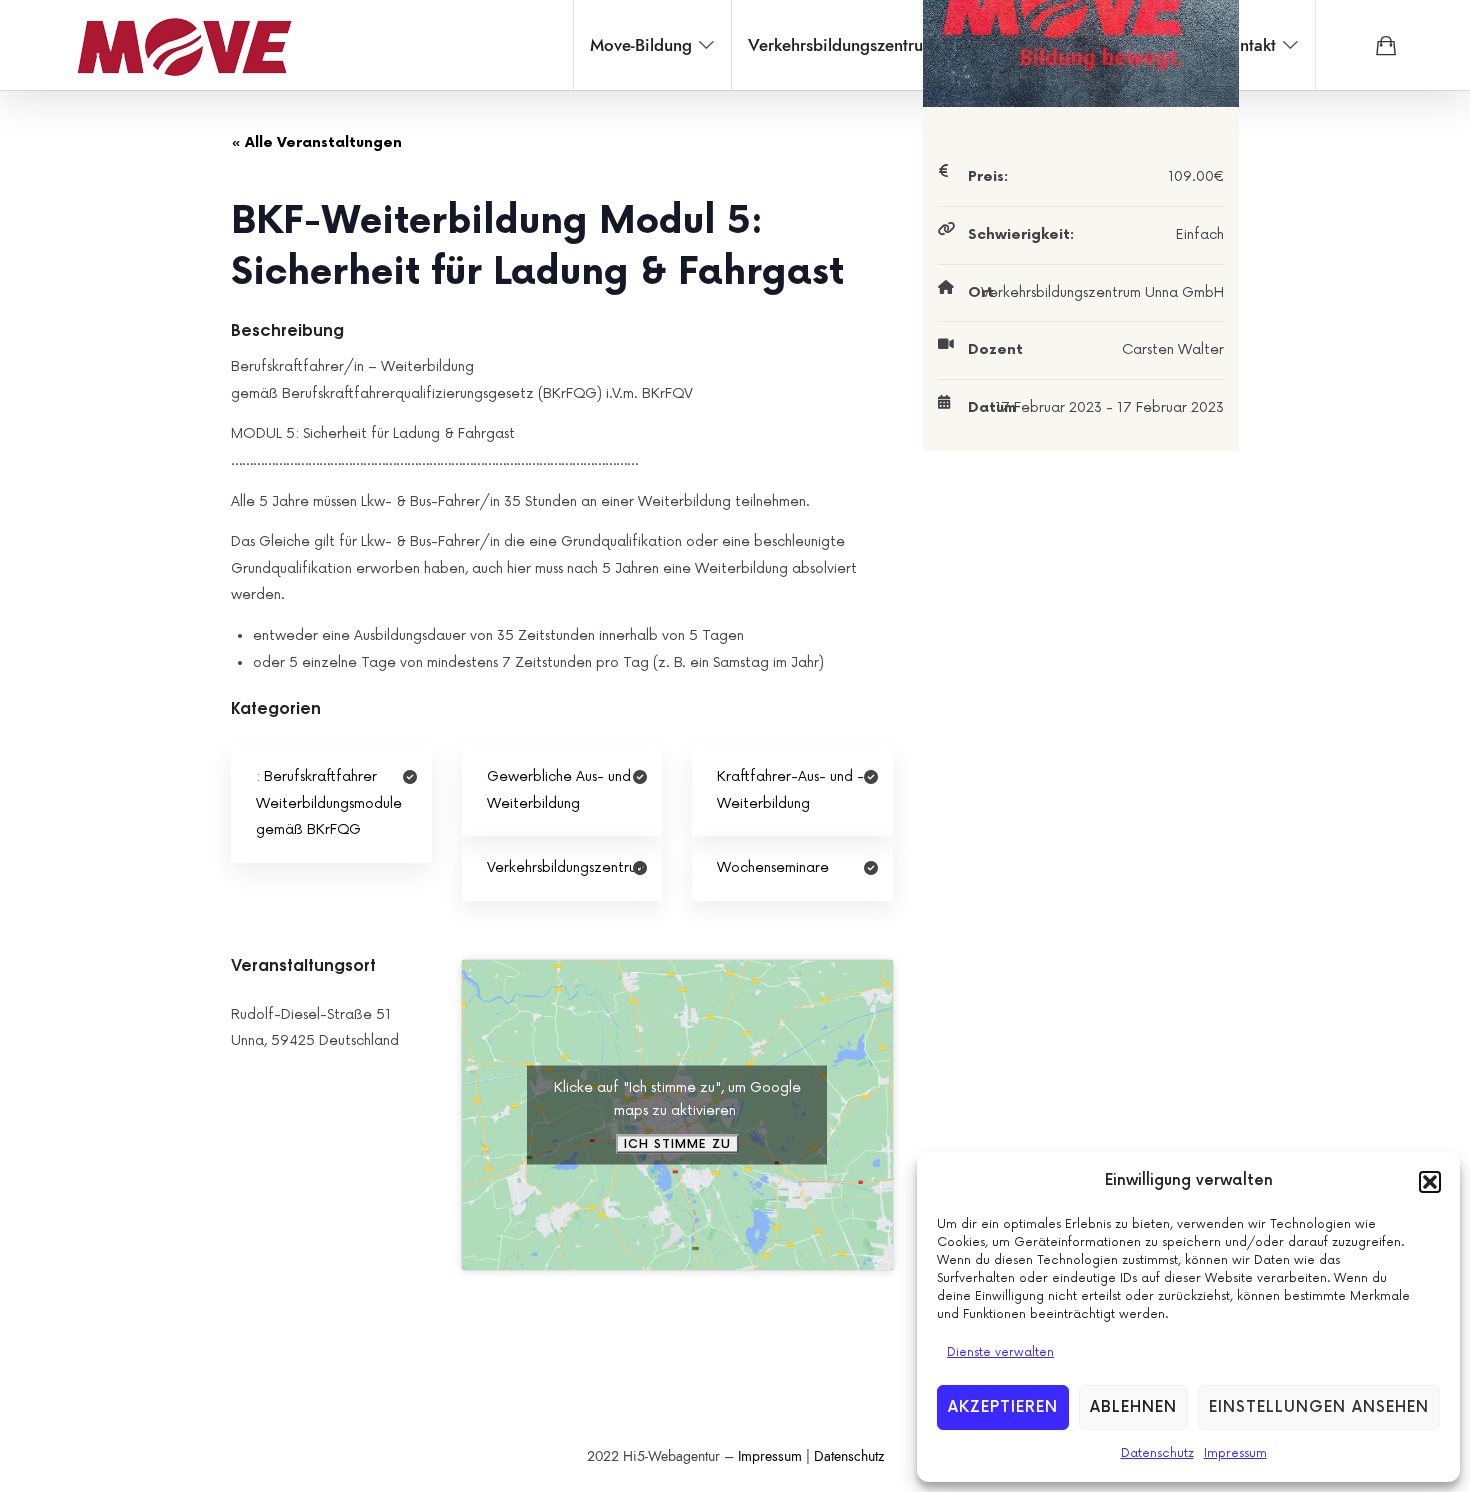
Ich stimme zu (677, 1143)
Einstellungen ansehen (1319, 1407)
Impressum (1235, 1453)
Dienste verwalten (1000, 1352)
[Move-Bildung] (184, 45)
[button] (1430, 1182)
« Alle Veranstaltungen (316, 142)
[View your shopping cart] (1386, 45)
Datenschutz (1157, 1453)
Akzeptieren (1003, 1407)
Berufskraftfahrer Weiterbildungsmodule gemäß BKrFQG (329, 803)
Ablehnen (1133, 1407)
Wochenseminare (773, 867)
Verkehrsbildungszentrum (567, 867)
